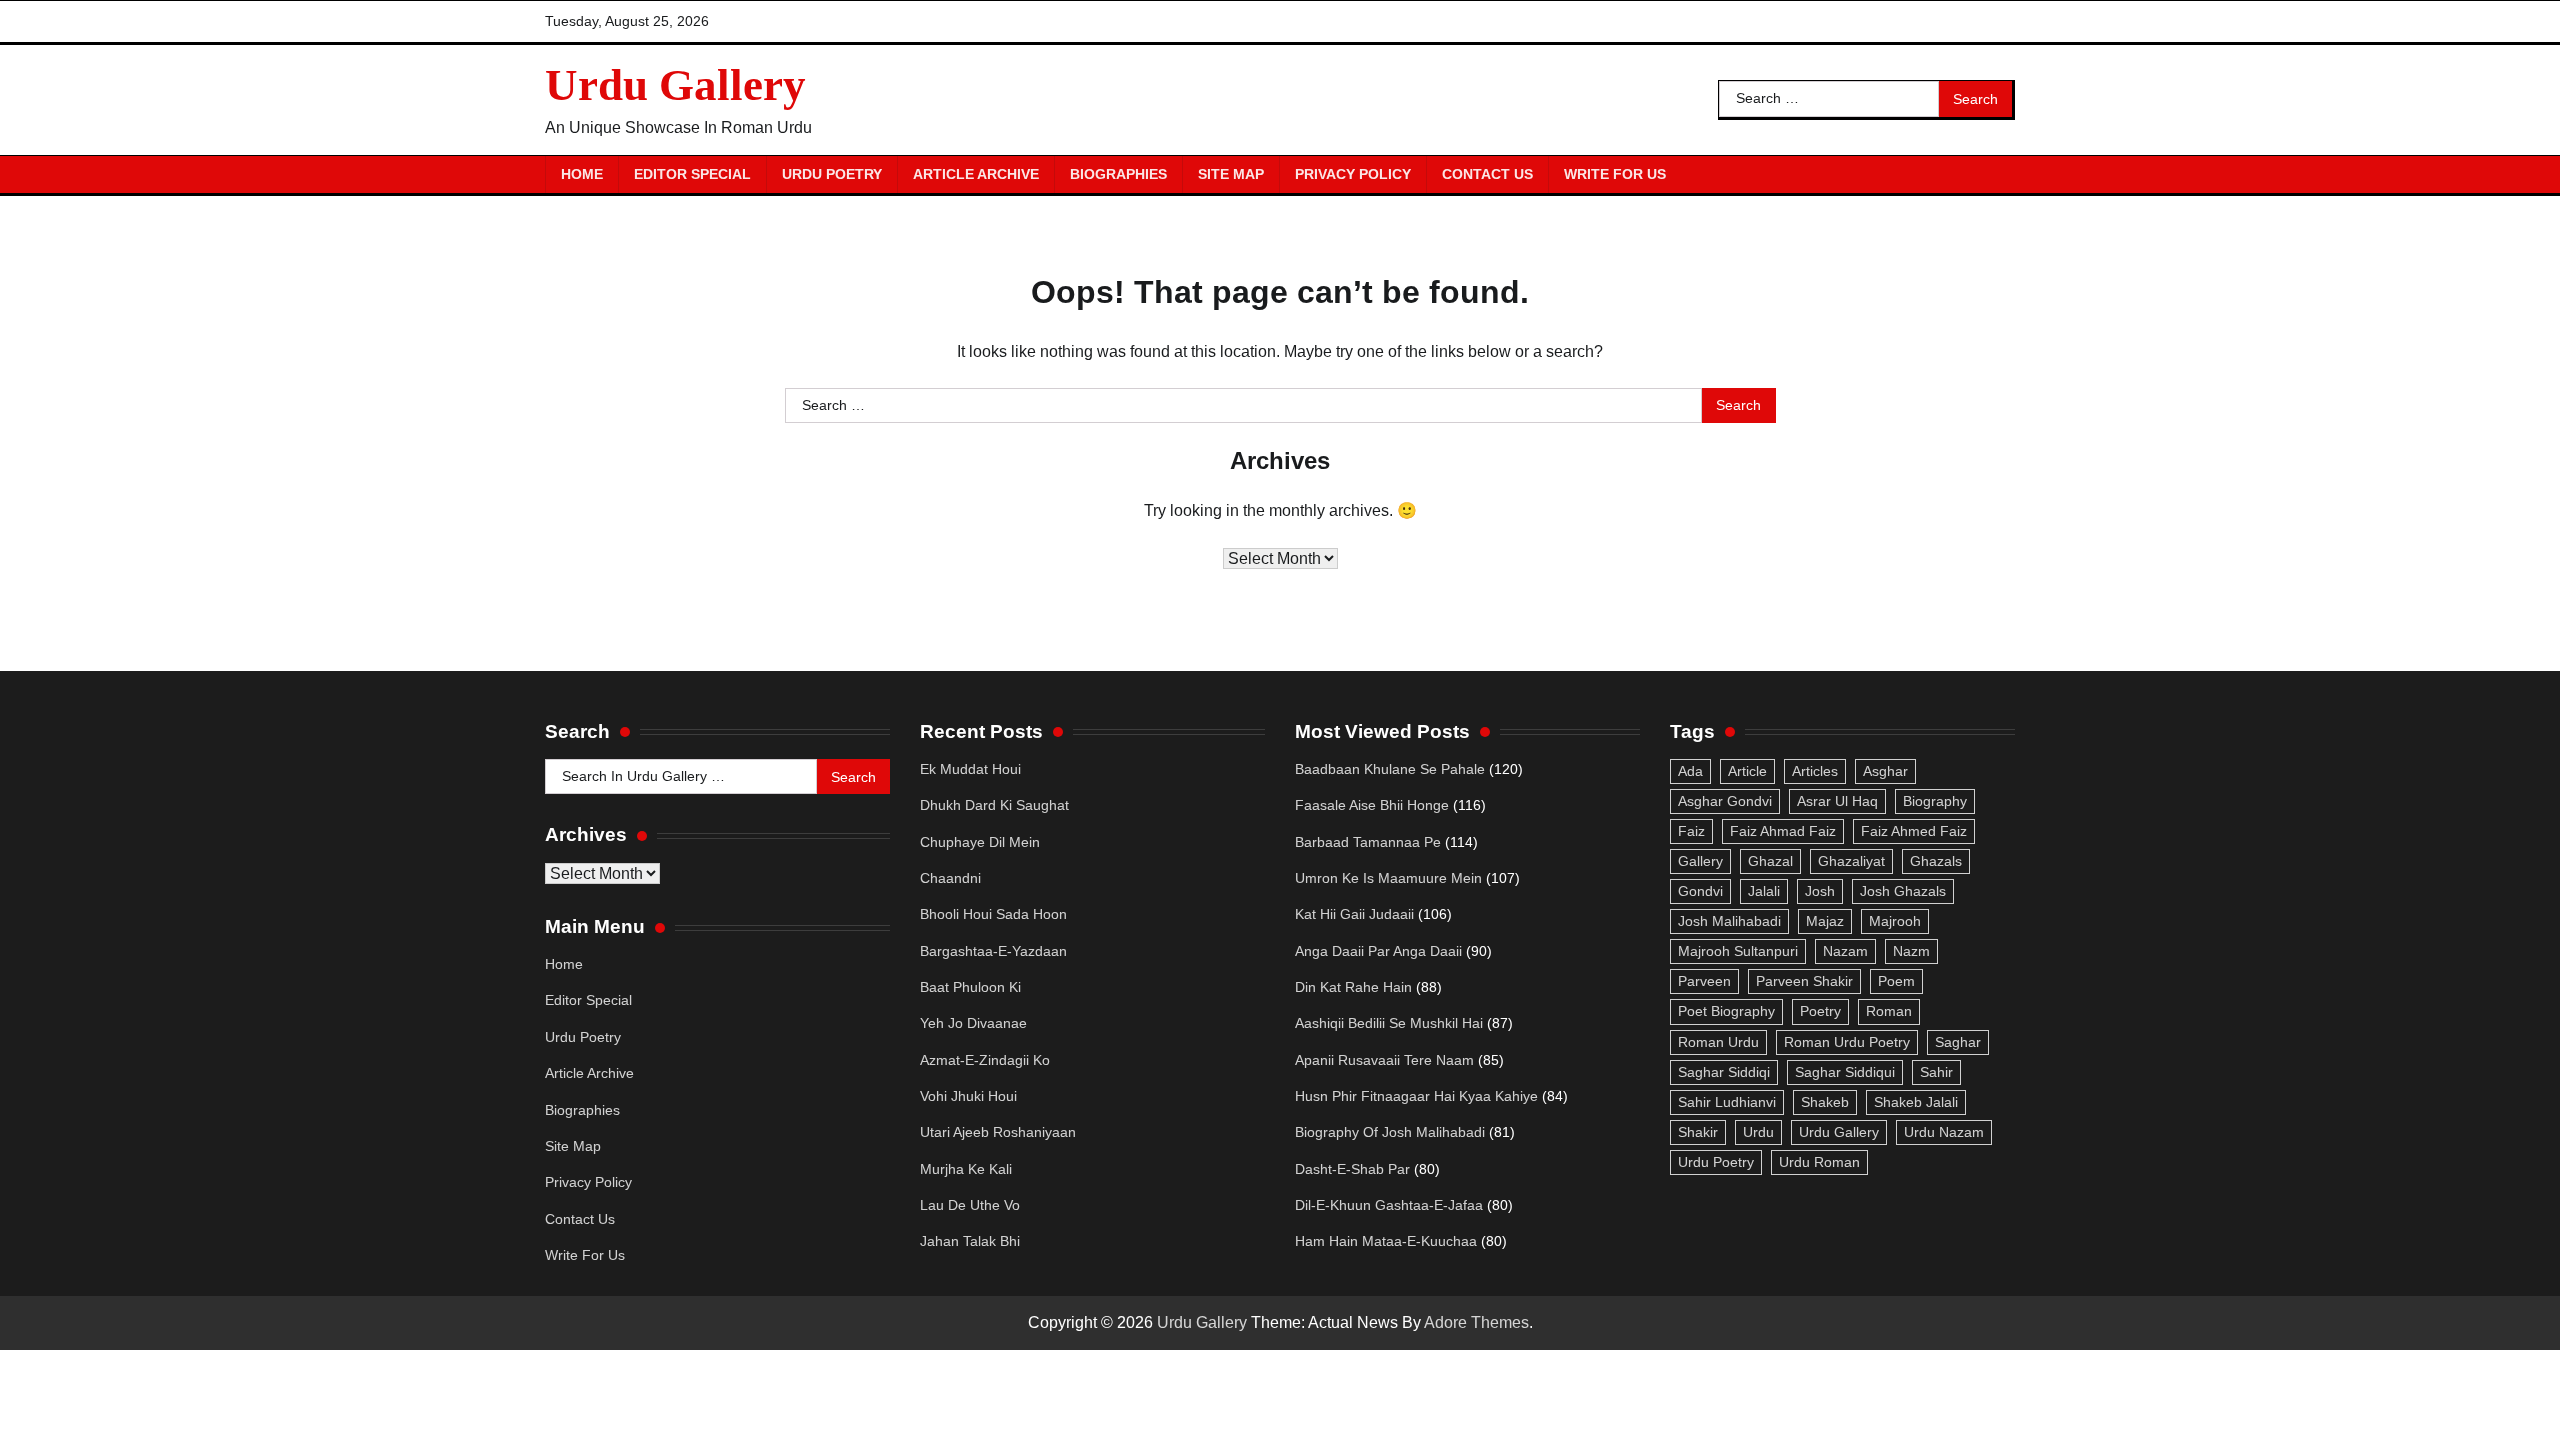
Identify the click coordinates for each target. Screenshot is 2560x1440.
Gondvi (1700, 891)
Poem (1896, 981)
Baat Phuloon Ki (970, 987)
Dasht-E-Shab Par (1352, 1169)
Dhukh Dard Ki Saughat (994, 805)
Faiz (1691, 831)
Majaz (1825, 921)
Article (1747, 771)
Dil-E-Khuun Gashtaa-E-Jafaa (1389, 1205)
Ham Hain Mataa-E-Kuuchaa (1386, 1241)
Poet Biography (1726, 1011)
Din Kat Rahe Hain (1353, 987)
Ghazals (1936, 861)
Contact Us (1487, 174)
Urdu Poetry (832, 174)
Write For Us (1615, 174)
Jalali (1764, 891)
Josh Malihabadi (1729, 921)
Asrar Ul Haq (1837, 801)
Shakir (1698, 1132)
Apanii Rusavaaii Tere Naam (1384, 1060)
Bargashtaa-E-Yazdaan (993, 951)
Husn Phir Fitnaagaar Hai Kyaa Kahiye (1416, 1096)
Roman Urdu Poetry (1847, 1042)
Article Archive (976, 174)
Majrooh (1895, 921)
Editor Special (692, 174)
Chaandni (950, 878)
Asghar (1885, 771)
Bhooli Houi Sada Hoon (993, 914)
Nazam (1845, 951)
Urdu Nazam (1944, 1132)
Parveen (1704, 981)
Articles (1815, 771)
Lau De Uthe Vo (970, 1205)
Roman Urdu (1718, 1042)
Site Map (1231, 174)
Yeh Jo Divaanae (973, 1023)
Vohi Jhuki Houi (968, 1096)
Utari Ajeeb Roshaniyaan (998, 1132)
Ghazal (1770, 861)
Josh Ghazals (1903, 891)
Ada (1690, 771)
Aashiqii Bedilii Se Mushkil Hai (1389, 1023)
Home (582, 174)
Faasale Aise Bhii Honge (1372, 805)
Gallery (1700, 861)
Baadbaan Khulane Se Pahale (1390, 769)
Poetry (1820, 1011)
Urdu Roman (1819, 1162)
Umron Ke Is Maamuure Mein (1388, 878)
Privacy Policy (1353, 174)
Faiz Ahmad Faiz (1783, 831)
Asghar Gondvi (1725, 801)
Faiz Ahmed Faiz (1914, 831)
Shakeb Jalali (1916, 1102)
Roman (1889, 1011)
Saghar (1958, 1042)
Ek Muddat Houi (970, 769)
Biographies (1118, 174)
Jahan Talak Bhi (970, 1241)
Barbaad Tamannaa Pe (1368, 842)
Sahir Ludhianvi (1727, 1102)
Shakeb (1825, 1102)
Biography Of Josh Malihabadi (1390, 1132)
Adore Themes (1476, 1322)
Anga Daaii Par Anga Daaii (1378, 951)
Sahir (1936, 1072)
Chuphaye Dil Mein (980, 842)
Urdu (1758, 1132)
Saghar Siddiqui (1845, 1072)
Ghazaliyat (1851, 861)
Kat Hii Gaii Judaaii (1354, 914)
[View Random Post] (1990, 174)
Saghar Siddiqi (1724, 1072)
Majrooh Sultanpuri (1738, 951)
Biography (1935, 801)
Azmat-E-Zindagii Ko (985, 1060)
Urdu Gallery (675, 85)
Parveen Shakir (1804, 981)
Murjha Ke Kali (966, 1169)
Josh (1820, 891)
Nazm (1911, 951)
